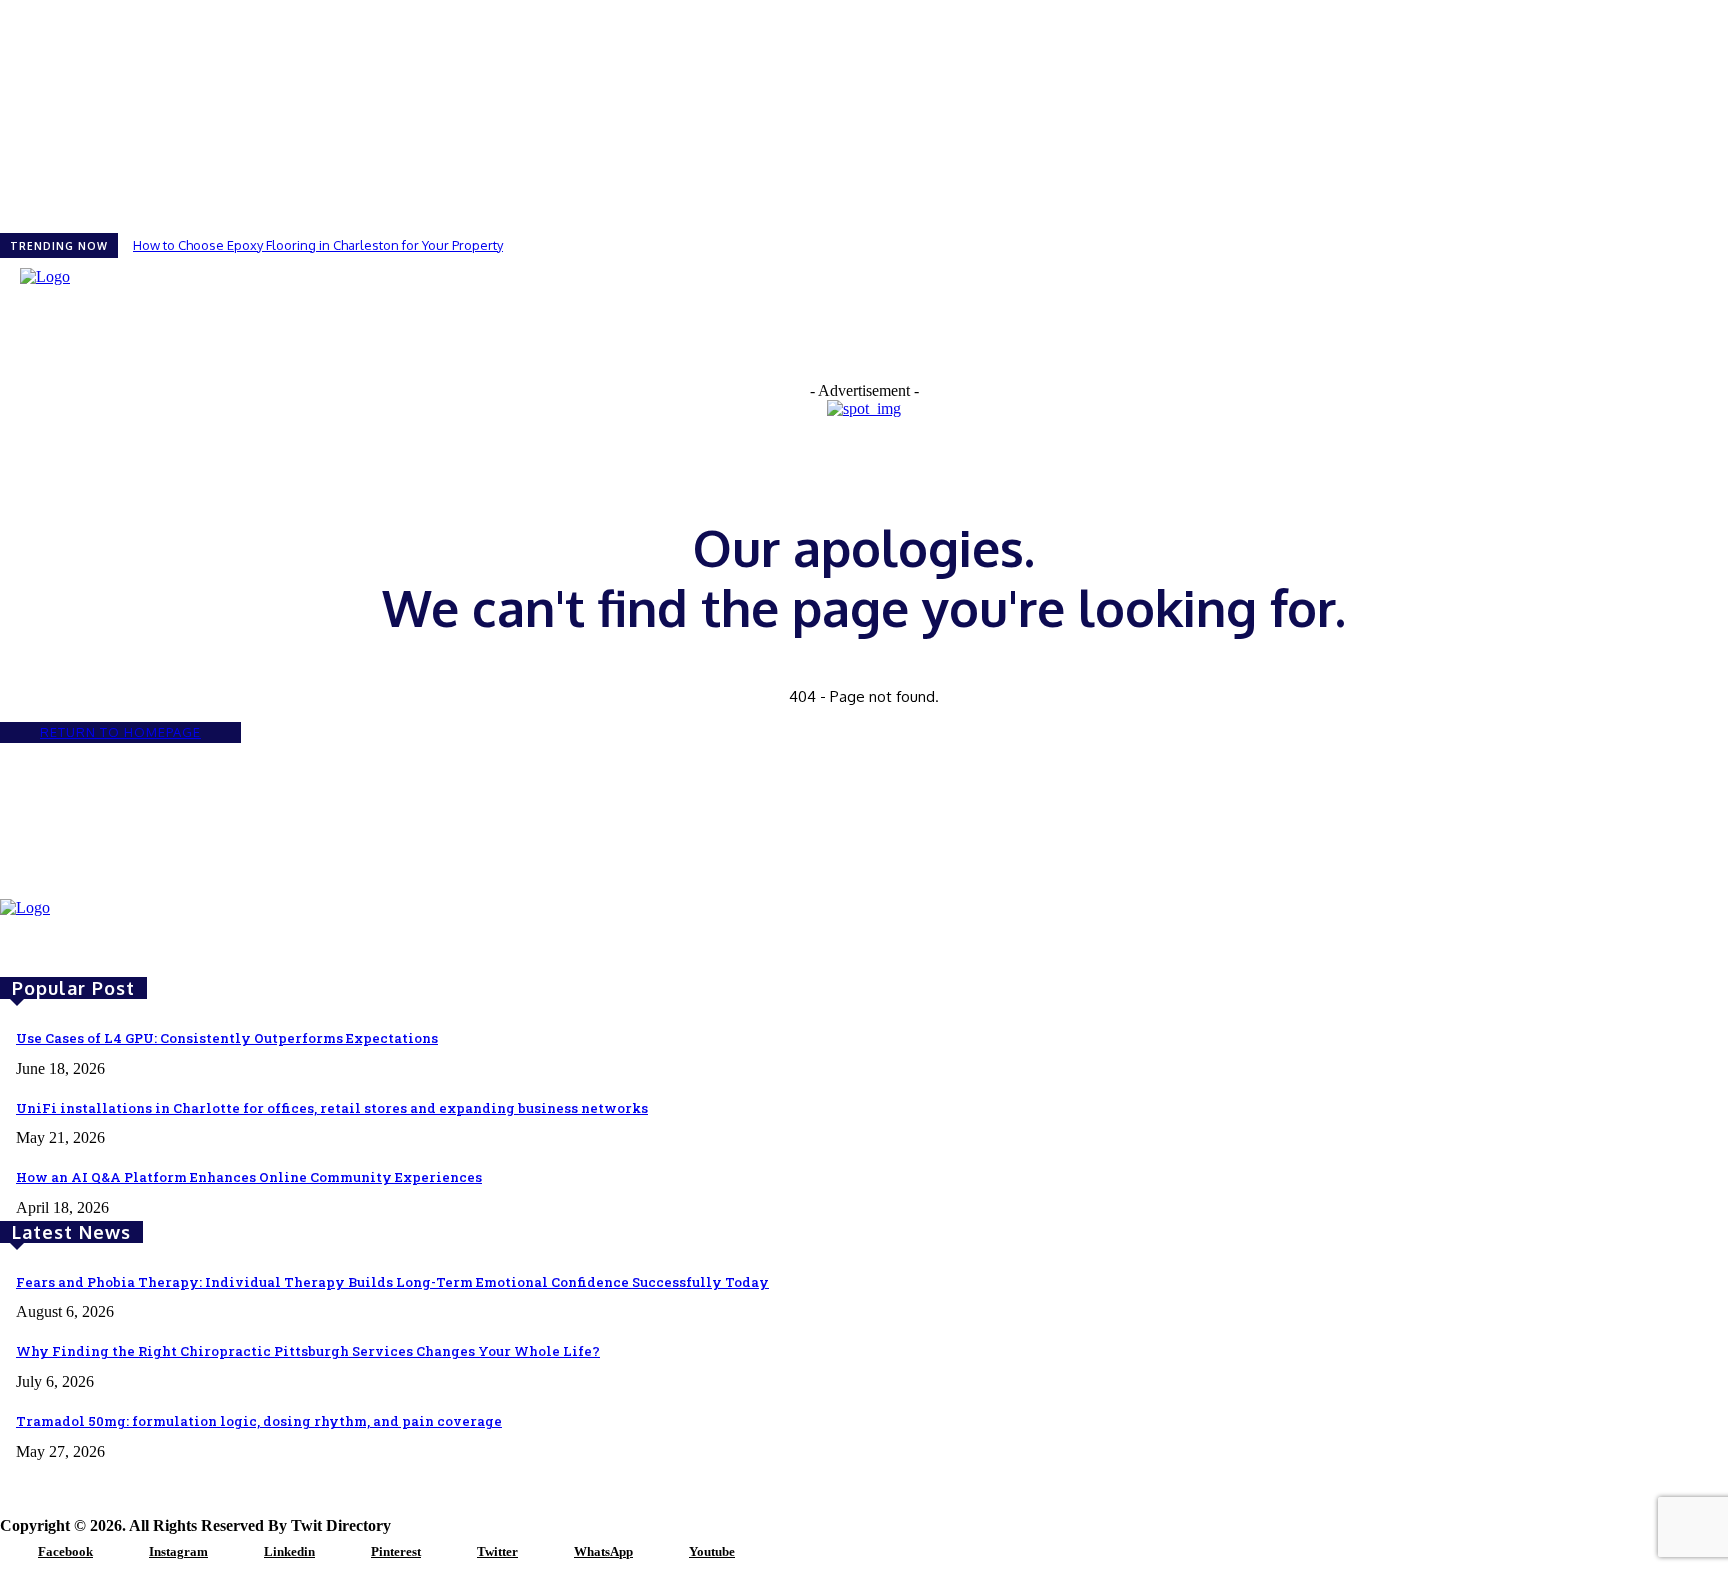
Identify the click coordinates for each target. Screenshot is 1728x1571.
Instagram (178, 1551)
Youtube (712, 1551)
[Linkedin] (239, 1553)
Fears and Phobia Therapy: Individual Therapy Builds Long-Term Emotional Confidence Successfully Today (392, 1282)
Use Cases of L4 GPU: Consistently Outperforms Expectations (227, 1038)
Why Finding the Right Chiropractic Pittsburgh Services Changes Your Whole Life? (308, 1351)
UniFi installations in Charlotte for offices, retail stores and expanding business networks (332, 1108)
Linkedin (289, 1551)
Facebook (65, 1551)
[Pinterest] (346, 1553)
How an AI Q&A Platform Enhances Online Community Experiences (249, 1177)
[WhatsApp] (549, 1553)
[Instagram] (124, 1553)
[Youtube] (664, 1553)
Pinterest (396, 1551)
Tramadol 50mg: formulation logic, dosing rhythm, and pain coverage (259, 1421)
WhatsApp (603, 1551)
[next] (1727, 245)
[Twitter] (452, 1553)
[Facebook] (13, 1553)
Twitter (497, 1551)
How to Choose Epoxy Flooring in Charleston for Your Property (318, 245)
